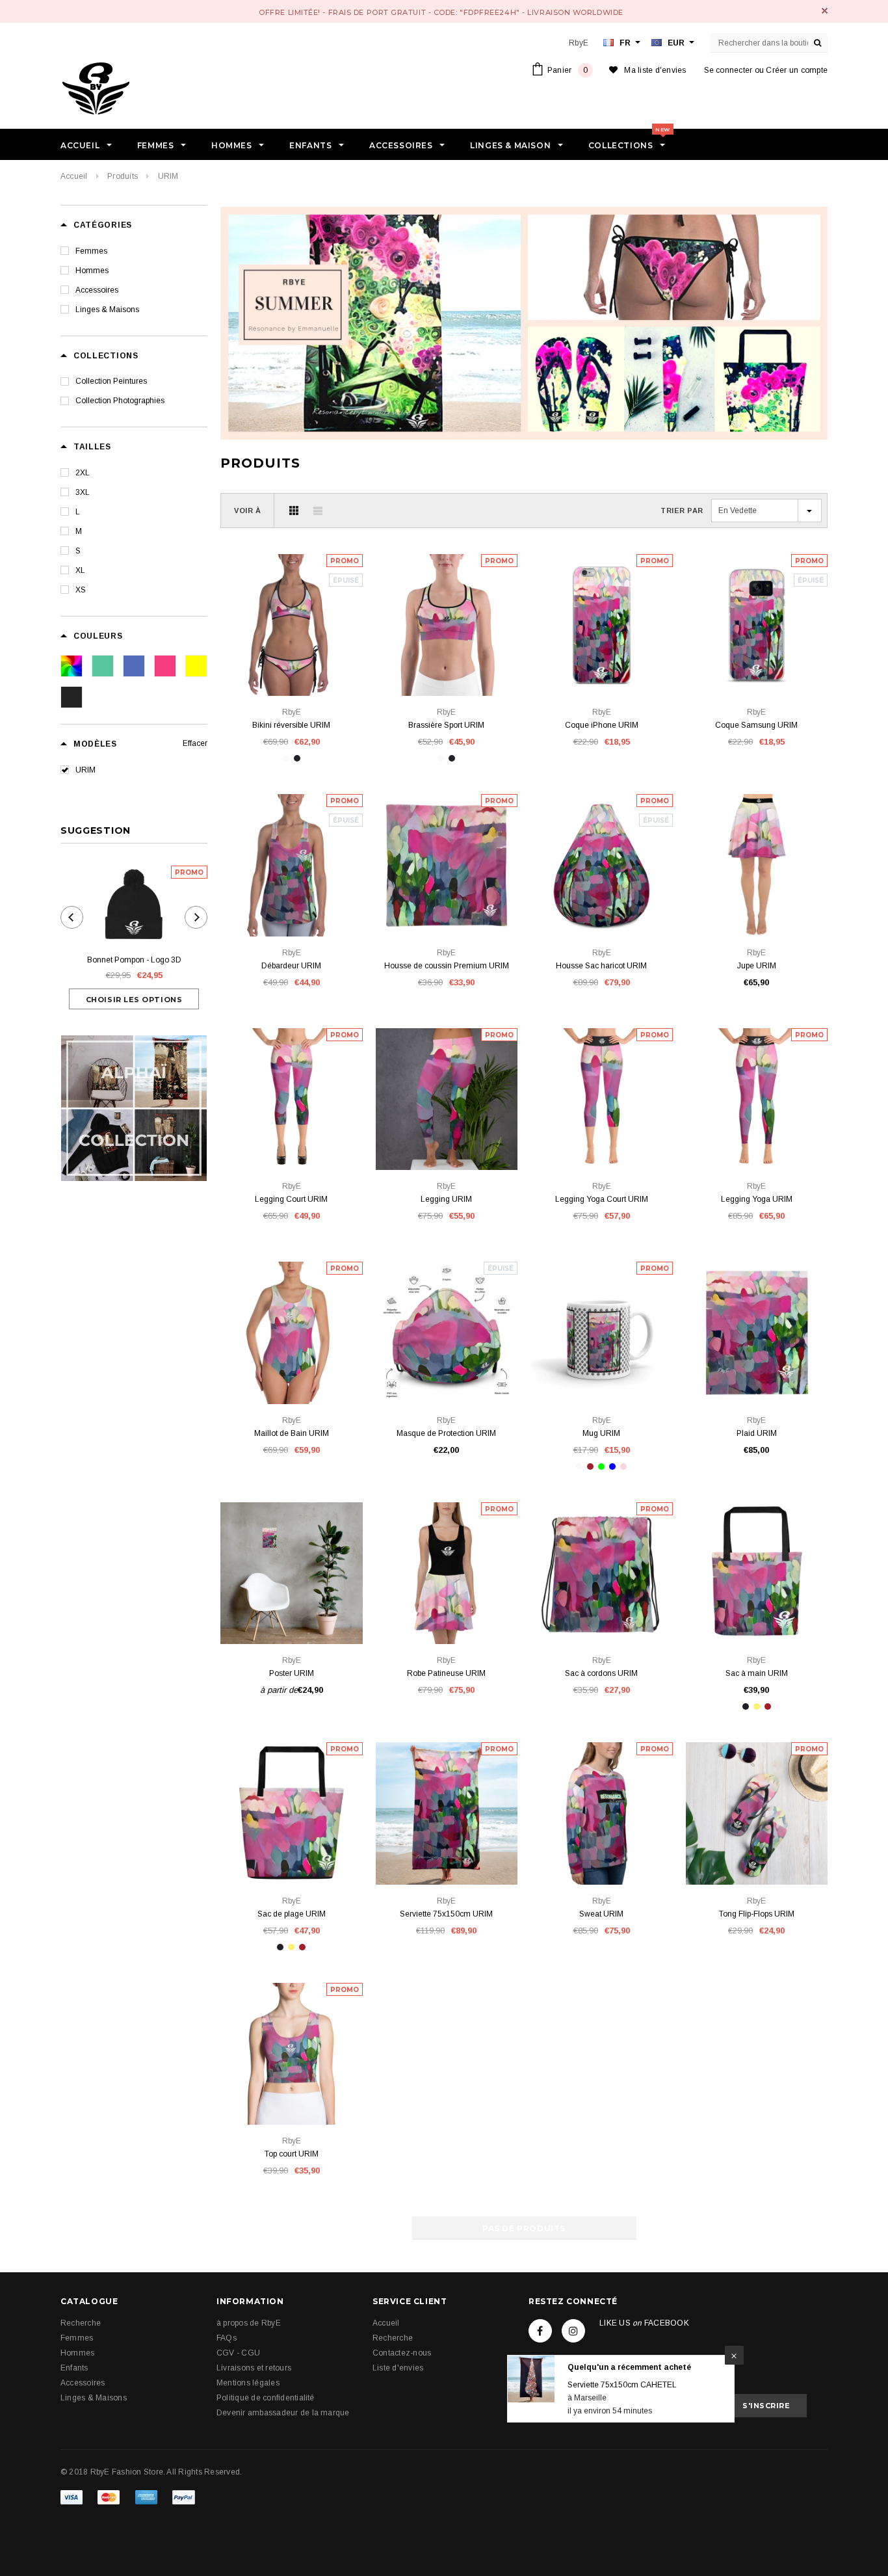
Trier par (682, 511)
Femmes (91, 251)
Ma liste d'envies (655, 70)
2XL (83, 473)
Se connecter (728, 70)
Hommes (92, 271)
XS (81, 590)
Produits (123, 176)
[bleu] (134, 666)
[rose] (165, 666)
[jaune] (196, 666)
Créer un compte (797, 70)
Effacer (195, 743)
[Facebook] (540, 2331)
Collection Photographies (120, 401)
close (825, 11)
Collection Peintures (111, 381)
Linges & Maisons (107, 310)
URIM (85, 770)
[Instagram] (573, 2331)
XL (80, 570)
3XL (83, 492)
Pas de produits (524, 2228)
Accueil (74, 176)
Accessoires (97, 290)
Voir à (247, 511)
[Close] (733, 2347)
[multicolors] (72, 666)
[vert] (103, 666)
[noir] (72, 697)
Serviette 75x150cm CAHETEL (621, 2376)
